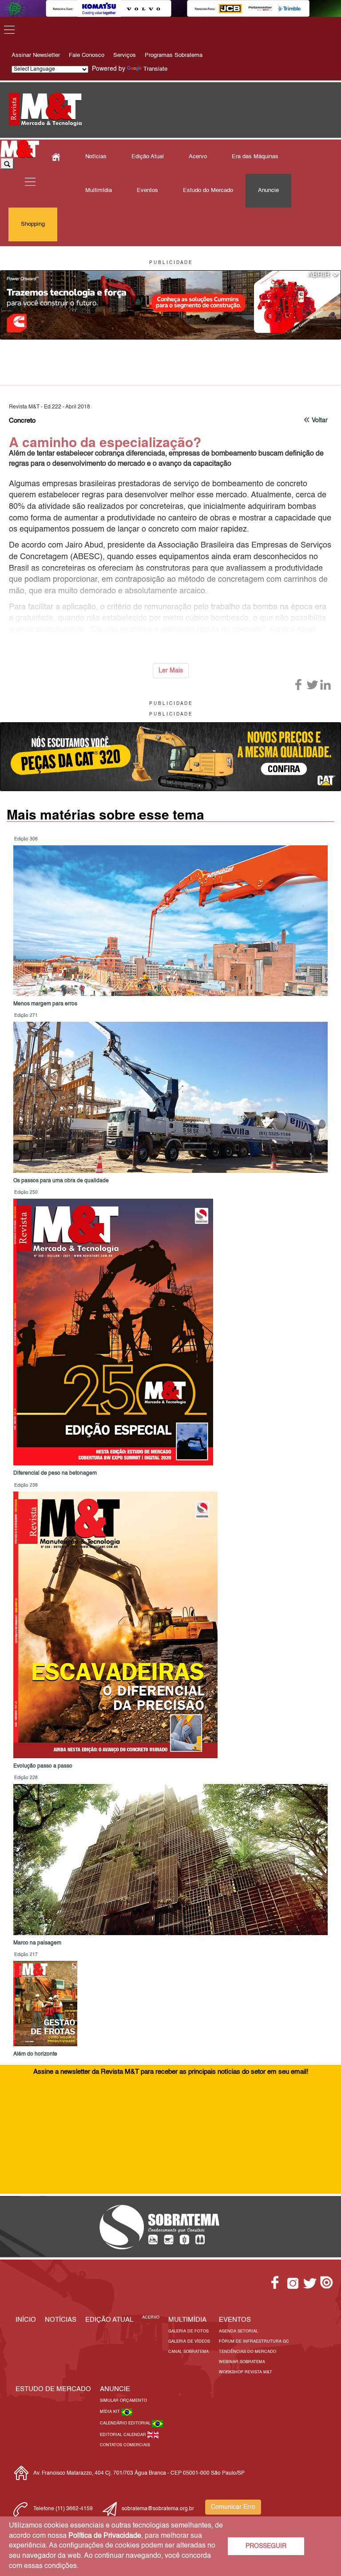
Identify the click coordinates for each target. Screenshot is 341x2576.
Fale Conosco (87, 55)
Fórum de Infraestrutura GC (254, 2342)
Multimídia (99, 190)
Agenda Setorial (238, 2331)
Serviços (125, 55)
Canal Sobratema (188, 2352)
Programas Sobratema (174, 55)
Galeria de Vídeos (189, 2342)
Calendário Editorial (126, 2423)
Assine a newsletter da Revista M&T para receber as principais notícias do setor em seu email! (171, 2072)
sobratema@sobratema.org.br (158, 2509)
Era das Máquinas (255, 157)
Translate (155, 69)
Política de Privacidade (105, 2536)
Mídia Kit (111, 2412)
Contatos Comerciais (125, 2445)
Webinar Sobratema (242, 2362)
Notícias (96, 157)
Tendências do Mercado (248, 2352)
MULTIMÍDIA (187, 2320)
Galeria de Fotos (188, 2331)
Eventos (147, 190)
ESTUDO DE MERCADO (53, 2389)
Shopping (33, 224)
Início (26, 2320)
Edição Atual (148, 157)
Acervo (198, 157)
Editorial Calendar (124, 2435)
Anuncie (268, 190)
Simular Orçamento (123, 2401)
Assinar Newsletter (36, 55)
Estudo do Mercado (208, 190)
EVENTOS (235, 2320)
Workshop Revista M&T (246, 2372)
